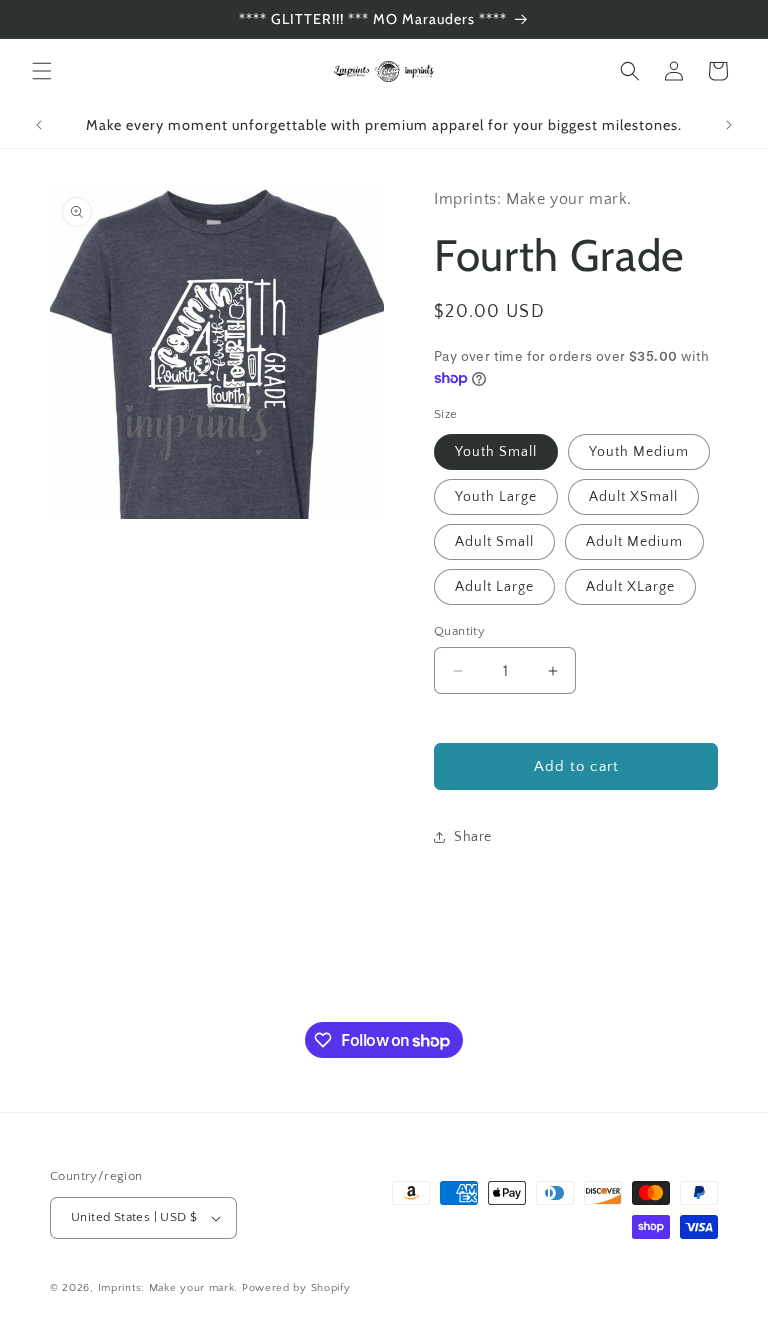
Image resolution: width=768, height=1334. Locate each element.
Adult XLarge (630, 587)
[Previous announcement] (39, 125)
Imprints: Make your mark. (168, 1288)
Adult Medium (634, 542)
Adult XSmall (633, 497)
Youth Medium (639, 452)
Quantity (459, 631)
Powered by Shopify (296, 1288)
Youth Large (496, 497)
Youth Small (496, 452)
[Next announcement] (729, 125)
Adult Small (494, 542)
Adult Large (494, 587)
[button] (42, 71)
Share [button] (473, 837)
